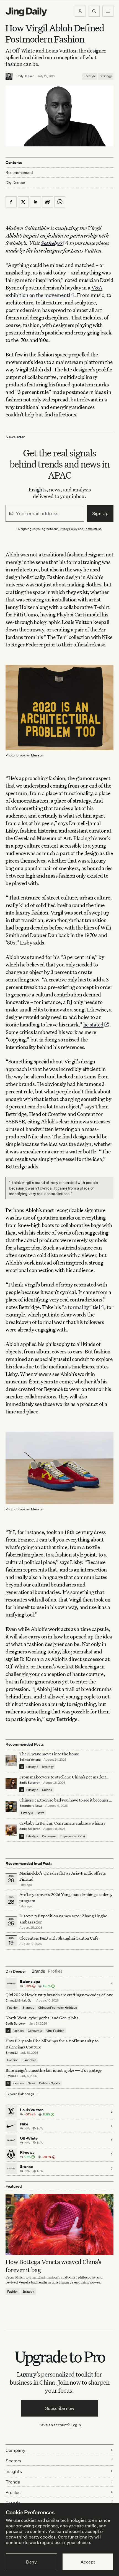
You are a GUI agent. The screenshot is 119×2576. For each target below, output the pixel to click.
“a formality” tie (80, 1307)
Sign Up (100, 513)
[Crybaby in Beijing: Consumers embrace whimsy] (11, 1830)
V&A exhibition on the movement (54, 291)
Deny (31, 2562)
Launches (29, 2060)
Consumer (49, 1836)
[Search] (94, 11)
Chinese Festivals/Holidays (58, 2008)
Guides (47, 1790)
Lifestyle (90, 76)
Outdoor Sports (50, 2083)
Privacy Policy (68, 529)
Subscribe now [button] (60, 2408)
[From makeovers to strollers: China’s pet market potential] (11, 1784)
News (41, 1813)
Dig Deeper (15, 182)
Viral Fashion (55, 2031)
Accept (88, 2562)
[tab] (38, 1971)
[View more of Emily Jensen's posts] (9, 76)
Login (76, 2425)
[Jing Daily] (26, 12)
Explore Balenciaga (20, 2094)
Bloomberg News (31, 1806)
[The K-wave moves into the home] (11, 1761)
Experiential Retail (73, 1836)
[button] (80, 11)
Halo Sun (27, 2000)
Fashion (13, 2008)
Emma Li (12, 2000)
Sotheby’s (52, 243)
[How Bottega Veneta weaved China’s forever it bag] (59, 2224)
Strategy (106, 76)
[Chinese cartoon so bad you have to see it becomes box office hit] (11, 1807)
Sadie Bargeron (30, 1783)
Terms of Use (93, 529)
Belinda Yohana (30, 1760)
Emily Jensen (25, 76)
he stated (93, 1024)
